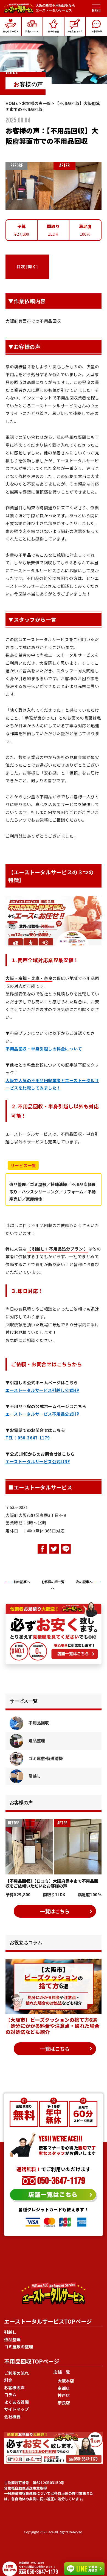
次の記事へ (84, 1582)
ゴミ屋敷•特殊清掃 (45, 1758)
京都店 (64, 2388)
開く (32, 266)
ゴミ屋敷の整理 (19, 2346)
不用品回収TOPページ (32, 2361)
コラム (10, 2395)
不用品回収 (38, 1723)
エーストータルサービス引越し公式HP (42, 1390)
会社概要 (12, 2416)
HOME (12, 103)
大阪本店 (66, 2381)
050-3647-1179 (60, 2181)
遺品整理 (36, 1741)
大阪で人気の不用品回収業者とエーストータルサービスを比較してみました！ (52, 1084)
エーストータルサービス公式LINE (38, 1461)
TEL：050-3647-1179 (28, 1438)
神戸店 (64, 2395)
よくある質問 (16, 2402)
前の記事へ (22, 1582)
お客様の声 (14, 2387)
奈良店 (64, 2403)
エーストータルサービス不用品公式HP (42, 1414)
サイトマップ (16, 2409)
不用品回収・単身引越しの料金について (44, 1049)
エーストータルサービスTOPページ (48, 2321)
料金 (8, 2380)
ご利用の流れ (16, 2373)
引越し (34, 1776)
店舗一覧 (62, 2372)
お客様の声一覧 (36, 103)
